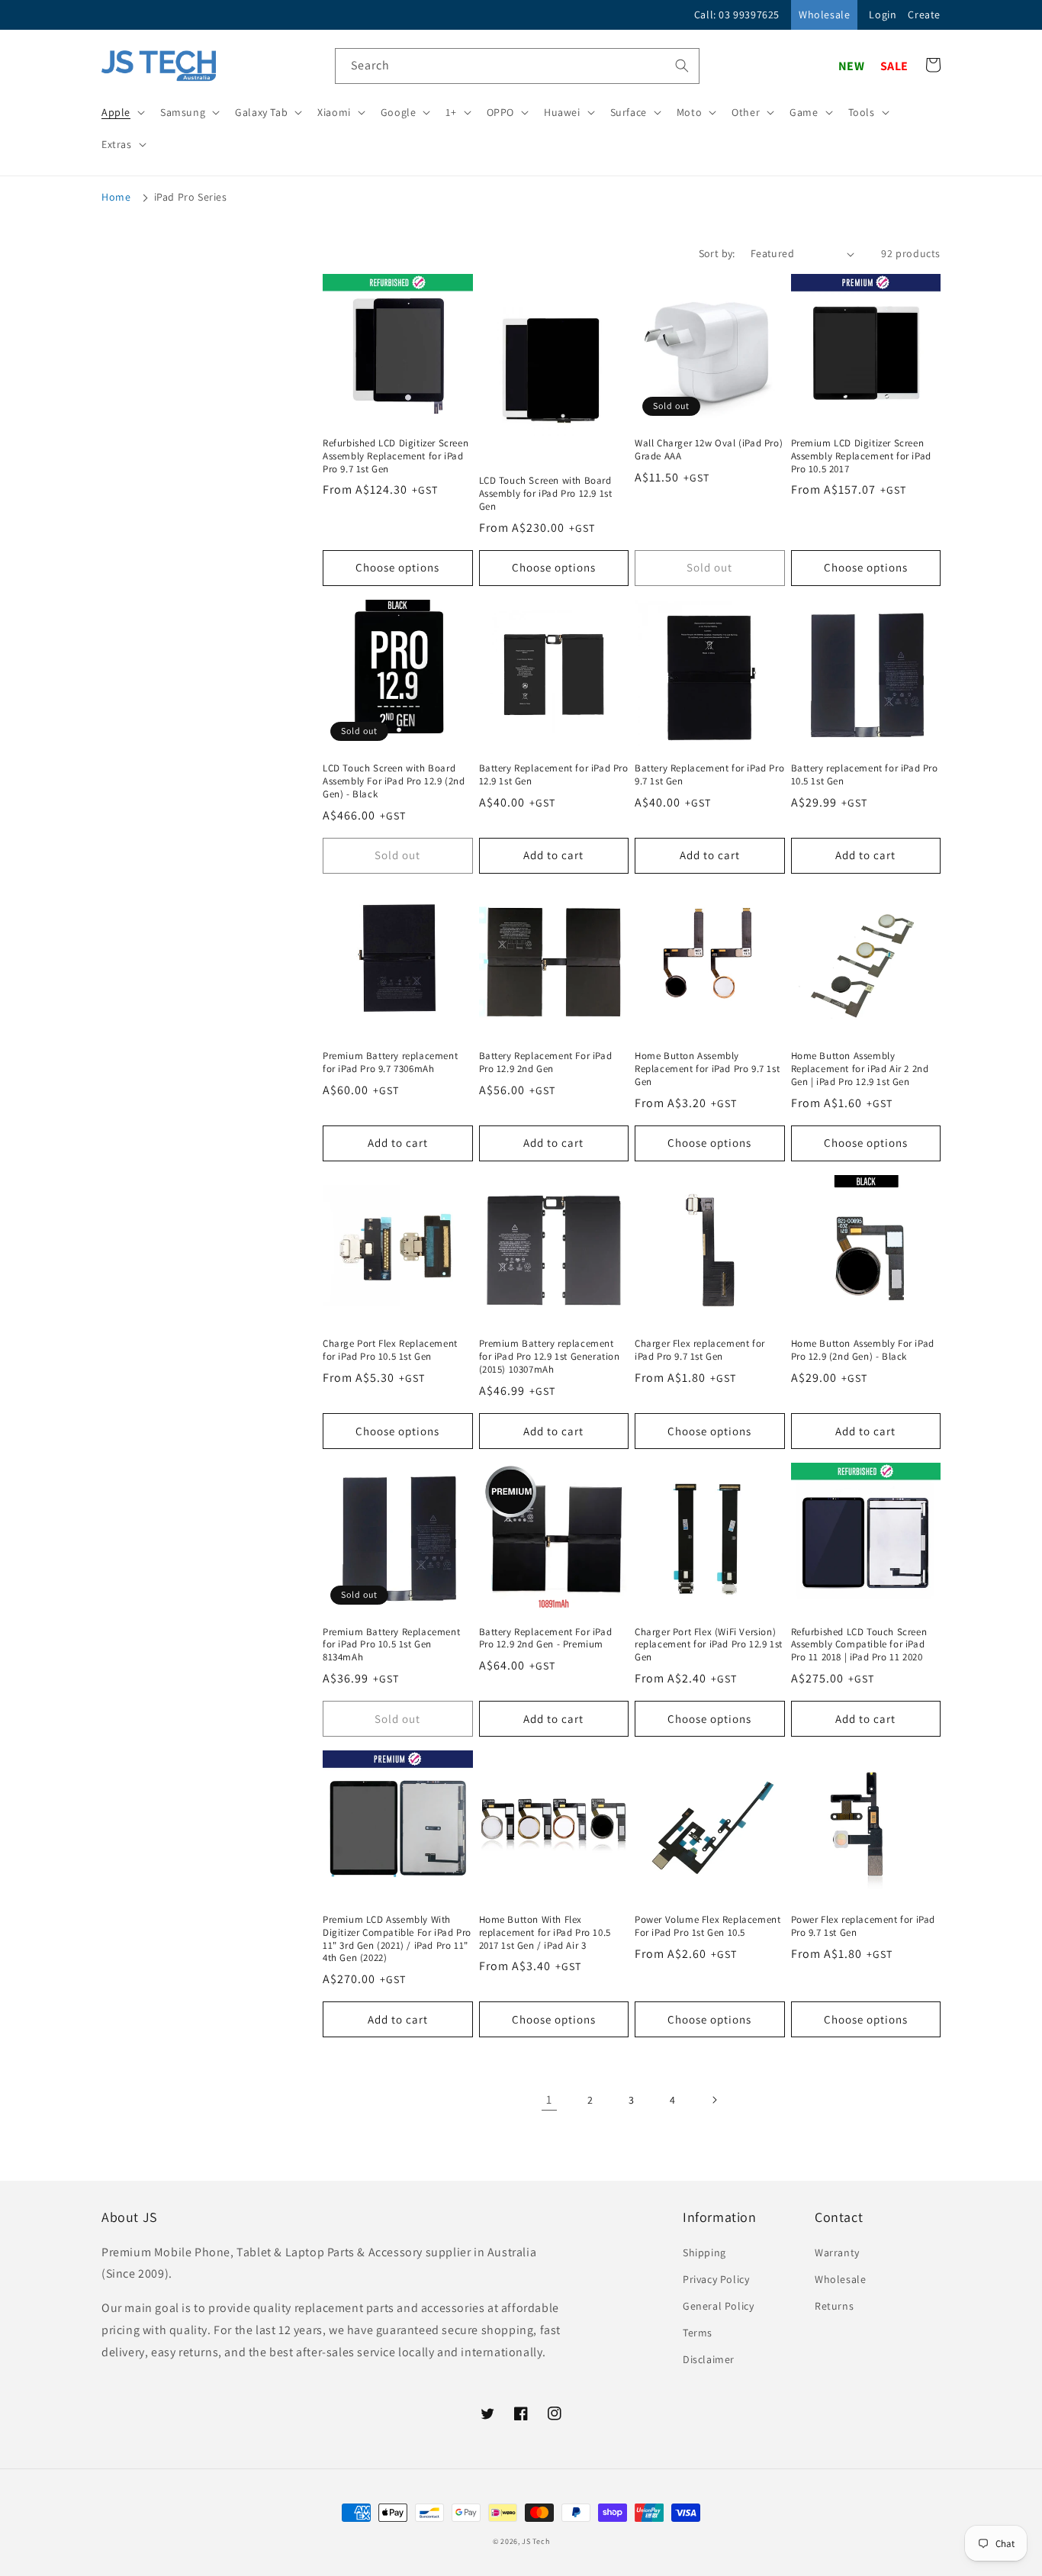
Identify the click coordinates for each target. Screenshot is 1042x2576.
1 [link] (549, 2099)
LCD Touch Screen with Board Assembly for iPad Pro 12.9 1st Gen (546, 494)
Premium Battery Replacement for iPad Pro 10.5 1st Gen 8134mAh (391, 1645)
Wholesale (824, 14)
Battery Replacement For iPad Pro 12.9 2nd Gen (546, 1063)
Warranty (837, 2252)
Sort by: (717, 253)
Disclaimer (709, 2359)
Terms (698, 2333)
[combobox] (517, 66)
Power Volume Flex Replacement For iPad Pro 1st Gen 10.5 (708, 1926)
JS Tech (535, 2541)
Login (883, 14)
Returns (834, 2306)
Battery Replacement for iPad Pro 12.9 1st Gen (554, 775)
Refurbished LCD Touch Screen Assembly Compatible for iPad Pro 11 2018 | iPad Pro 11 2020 (859, 1645)
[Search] (682, 66)
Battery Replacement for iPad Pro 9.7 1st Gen (709, 775)
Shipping (704, 2252)
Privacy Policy (716, 2279)
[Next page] (714, 2100)
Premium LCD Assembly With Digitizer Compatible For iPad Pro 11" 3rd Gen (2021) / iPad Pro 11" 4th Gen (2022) (397, 1939)
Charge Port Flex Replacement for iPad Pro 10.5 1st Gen (390, 1350)
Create (924, 14)
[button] (122, 112)
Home (116, 197)
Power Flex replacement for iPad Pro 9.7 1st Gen (864, 1926)
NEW (852, 66)
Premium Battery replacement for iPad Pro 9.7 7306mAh (390, 1063)
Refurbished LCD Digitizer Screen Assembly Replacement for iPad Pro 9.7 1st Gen (396, 456)
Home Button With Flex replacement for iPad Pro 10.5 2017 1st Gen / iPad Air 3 (545, 1933)
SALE (894, 66)
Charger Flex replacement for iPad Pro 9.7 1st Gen (700, 1350)
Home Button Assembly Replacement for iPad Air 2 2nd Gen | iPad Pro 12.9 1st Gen (860, 1069)
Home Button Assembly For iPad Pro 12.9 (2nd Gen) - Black (863, 1350)
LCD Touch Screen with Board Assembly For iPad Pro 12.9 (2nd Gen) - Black (394, 781)
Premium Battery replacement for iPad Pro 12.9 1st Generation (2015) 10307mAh (550, 1357)
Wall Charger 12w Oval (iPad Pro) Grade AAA (709, 450)
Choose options (397, 567)
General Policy (718, 2306)
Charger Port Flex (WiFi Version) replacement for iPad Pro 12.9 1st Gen (709, 1645)
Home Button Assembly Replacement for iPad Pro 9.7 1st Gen (707, 1069)
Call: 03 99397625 (737, 14)
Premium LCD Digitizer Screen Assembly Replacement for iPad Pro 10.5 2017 (861, 456)
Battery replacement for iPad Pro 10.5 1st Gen (865, 775)
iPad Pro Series (191, 197)
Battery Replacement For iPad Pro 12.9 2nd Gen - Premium (546, 1639)
